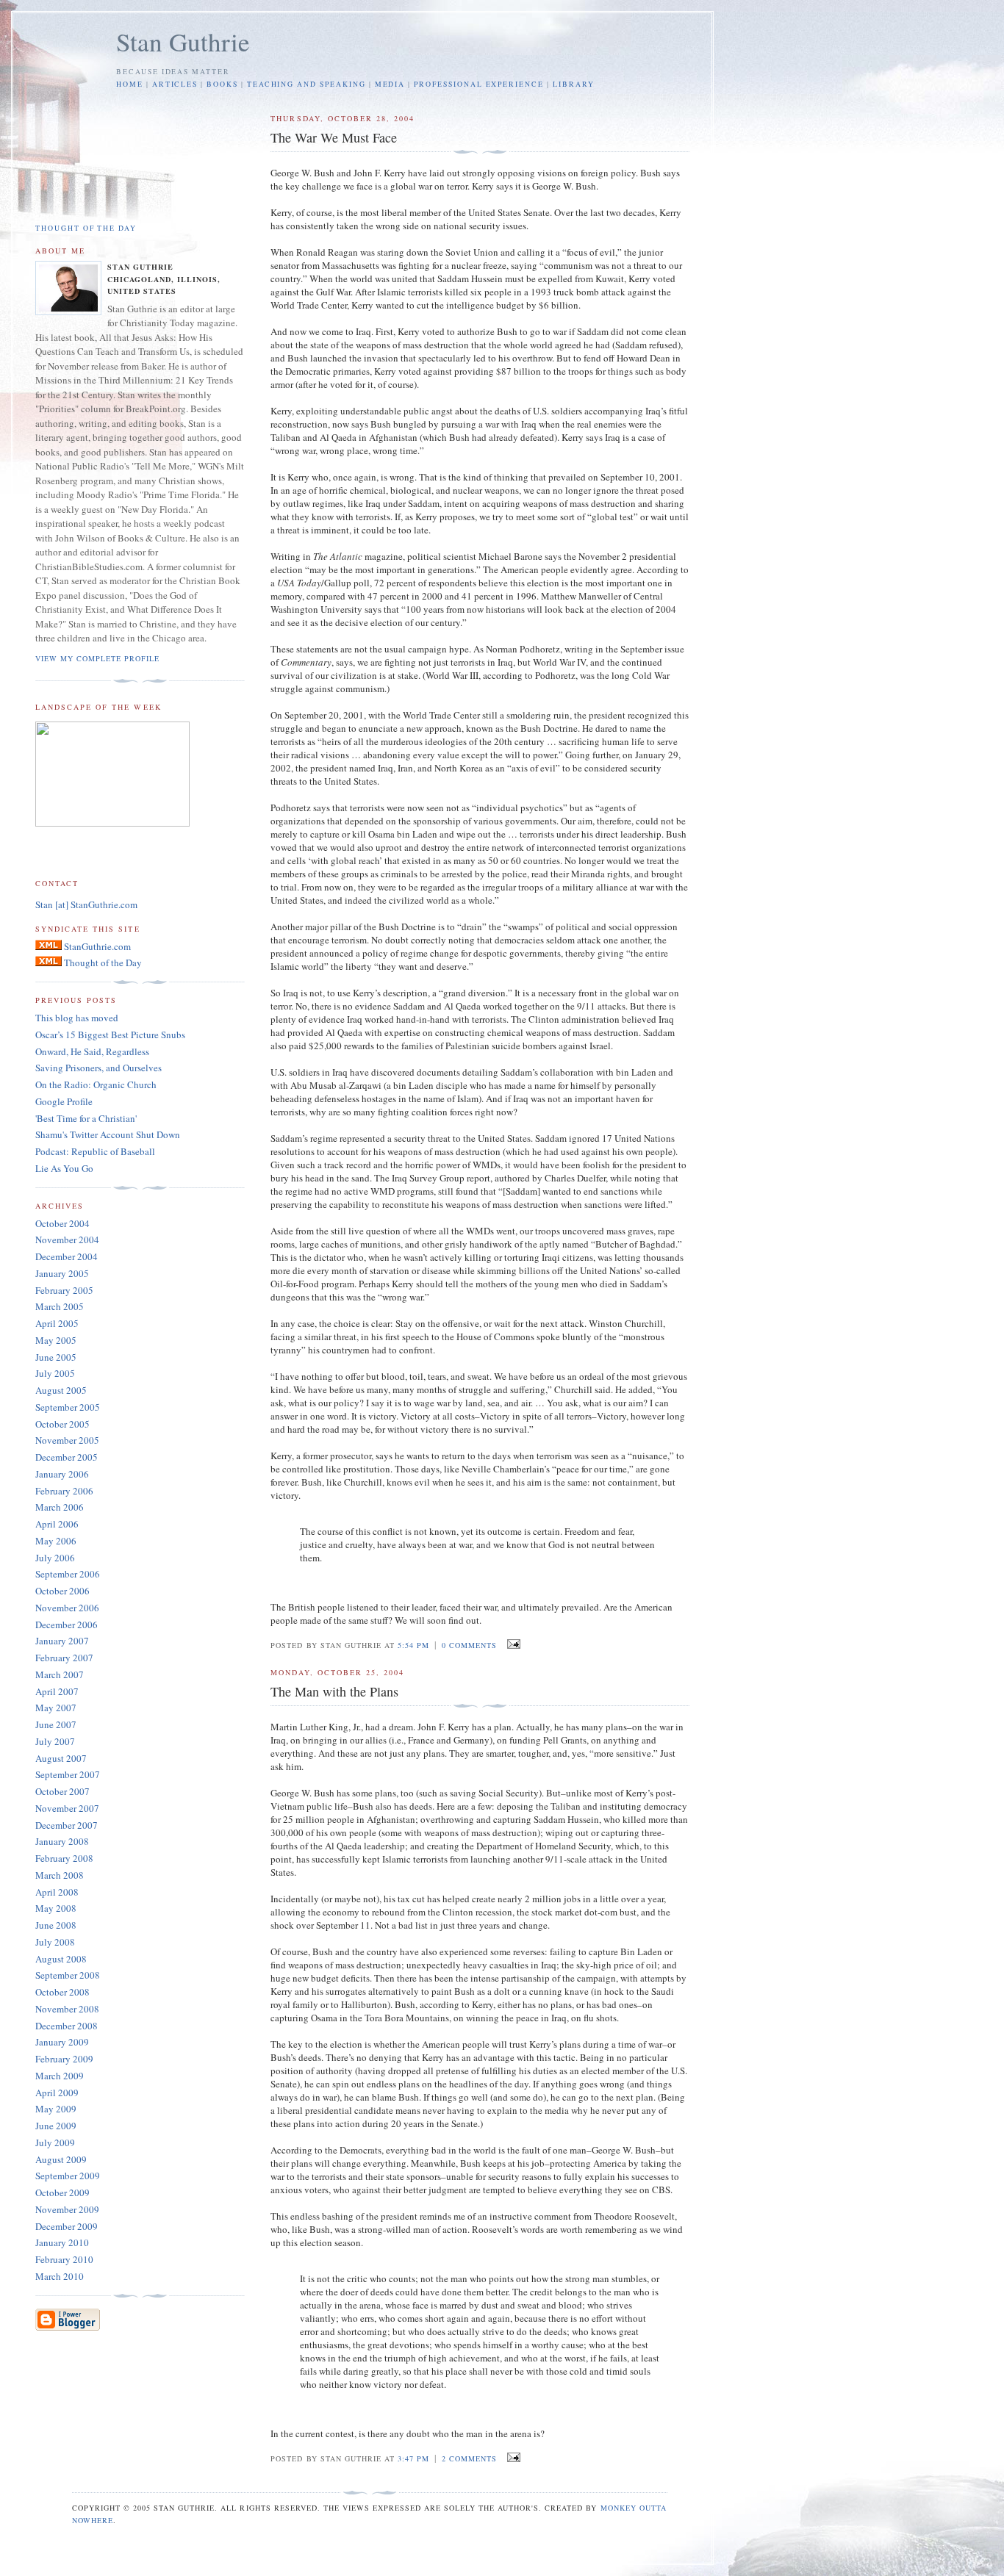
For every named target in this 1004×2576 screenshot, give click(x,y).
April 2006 (57, 1524)
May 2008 (56, 1908)
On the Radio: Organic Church (96, 1084)
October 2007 (62, 1791)
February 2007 (64, 1658)
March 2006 (60, 1507)
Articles (175, 84)
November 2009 (67, 2209)
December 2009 (67, 2226)
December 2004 (67, 1256)
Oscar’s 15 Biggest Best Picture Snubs (110, 1035)
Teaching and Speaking (306, 84)
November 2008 (67, 2009)
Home (130, 84)
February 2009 (64, 2059)
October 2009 (62, 2192)
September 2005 (68, 1407)
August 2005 (61, 1390)
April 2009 (57, 2093)
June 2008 (56, 1925)
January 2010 (62, 2242)
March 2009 (60, 2076)
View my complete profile (97, 658)
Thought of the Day (86, 228)
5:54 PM (413, 1645)
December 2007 (67, 1825)
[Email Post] (511, 1644)
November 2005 (67, 1440)
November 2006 (67, 1608)
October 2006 (62, 1591)
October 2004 (62, 1223)
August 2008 (61, 1959)
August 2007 (61, 1758)
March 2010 (60, 2276)
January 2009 (62, 2042)
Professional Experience (479, 84)
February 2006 (64, 1491)
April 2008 (57, 1892)
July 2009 (55, 2143)
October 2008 (62, 1992)
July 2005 (55, 1373)
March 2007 (60, 1674)
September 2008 (68, 1975)
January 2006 (62, 1474)
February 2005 (64, 1290)
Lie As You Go (64, 1168)
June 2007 (56, 1724)
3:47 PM (413, 2458)
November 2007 (67, 1808)
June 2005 (56, 1357)
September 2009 (68, 2176)
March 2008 (60, 1875)
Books (222, 84)
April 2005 (57, 1323)
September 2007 (68, 1774)
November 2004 (67, 1240)
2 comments (469, 2458)
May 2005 (56, 1340)
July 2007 (55, 1741)
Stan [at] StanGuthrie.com (86, 904)
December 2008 (67, 2026)
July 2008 (55, 1942)
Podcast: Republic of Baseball (95, 1151)
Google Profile (64, 1101)
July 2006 (55, 1558)
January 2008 (62, 1841)
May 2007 (56, 1708)
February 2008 (64, 1858)
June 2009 (56, 2126)
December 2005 (67, 1457)
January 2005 (62, 1273)
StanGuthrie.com (96, 946)
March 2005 (60, 1306)
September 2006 (68, 1574)
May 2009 (56, 2109)
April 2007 (57, 1691)
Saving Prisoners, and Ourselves (98, 1068)
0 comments (469, 1645)
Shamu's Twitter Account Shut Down (108, 1134)
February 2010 (64, 2259)
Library (574, 84)
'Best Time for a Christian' (86, 1118)
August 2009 (61, 2159)
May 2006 (56, 1541)
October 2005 (62, 1424)
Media (390, 84)
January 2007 (62, 1641)
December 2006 (67, 1625)
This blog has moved (77, 1018)
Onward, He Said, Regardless (92, 1051)
